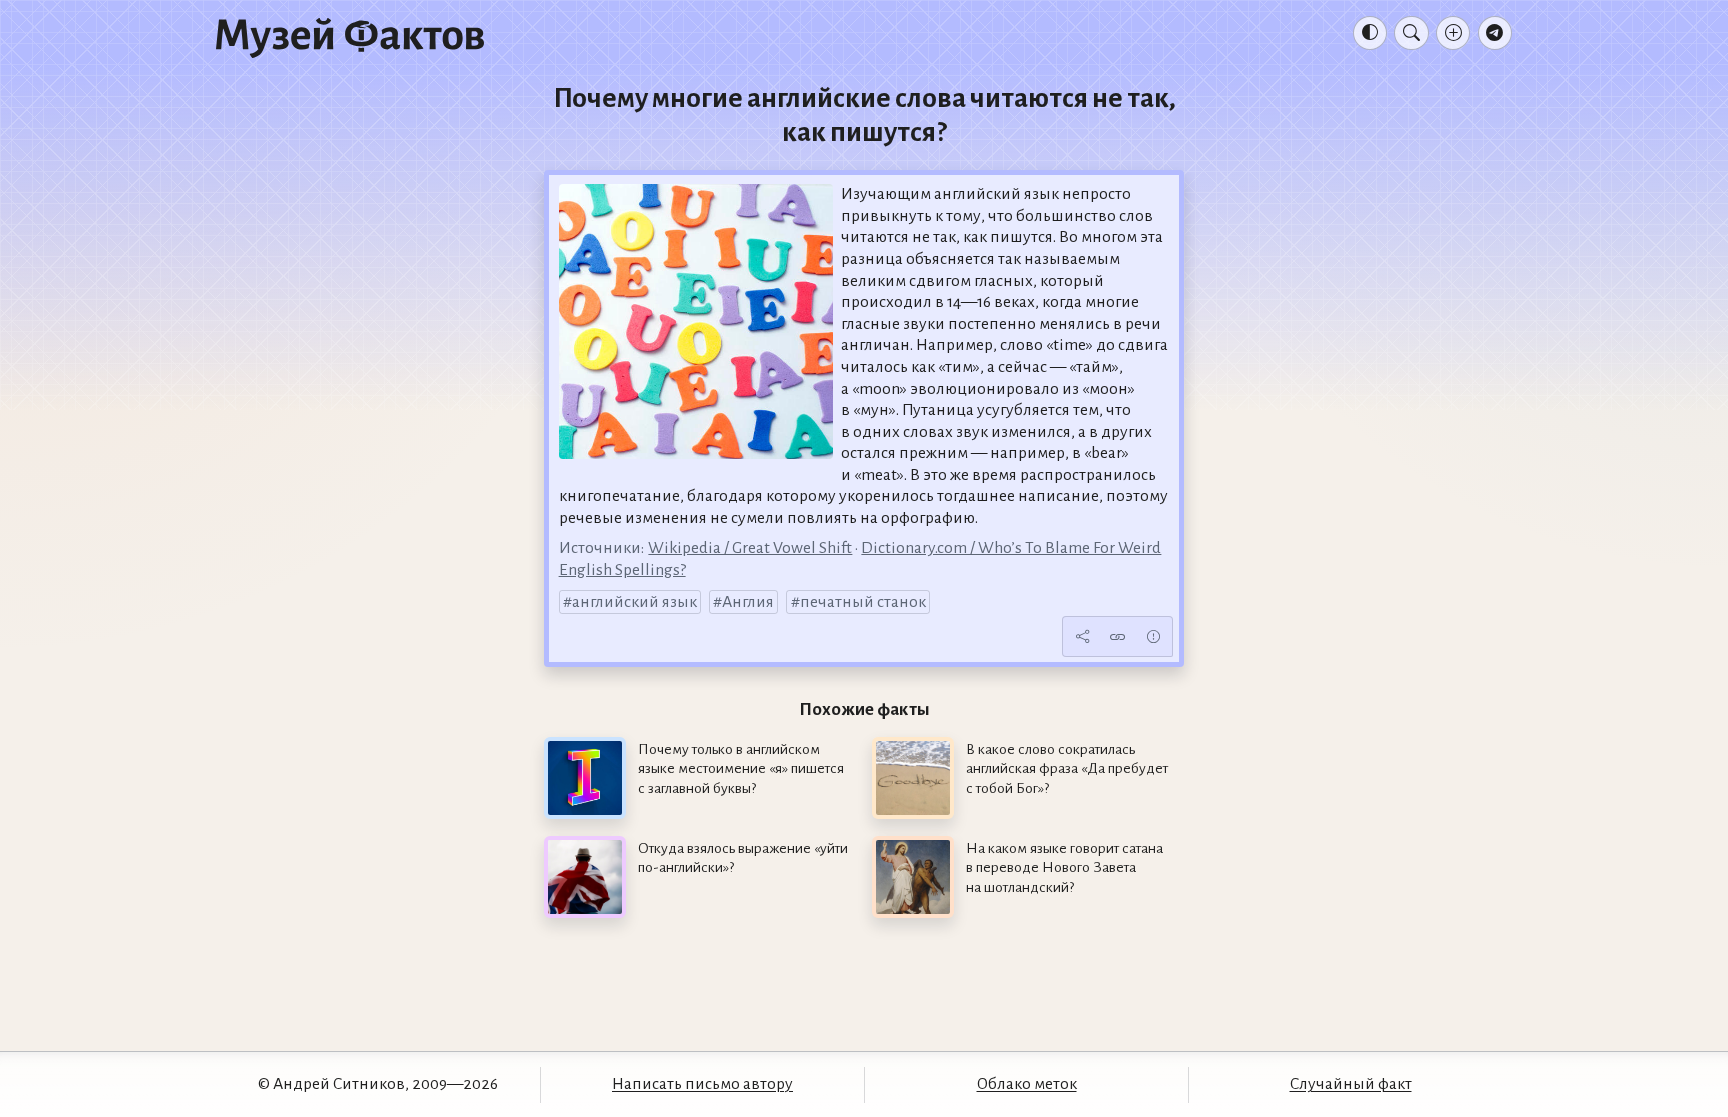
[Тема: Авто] (1370, 33)
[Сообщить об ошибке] (1153, 637)
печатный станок (863, 602)
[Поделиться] (1082, 637)
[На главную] (350, 37)
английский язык (634, 602)
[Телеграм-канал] (1495, 33)
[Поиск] (1411, 33)
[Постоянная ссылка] (1118, 637)
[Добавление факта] (1453, 33)
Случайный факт (1351, 1084)
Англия (748, 602)
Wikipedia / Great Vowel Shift (750, 548)
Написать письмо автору (702, 1084)
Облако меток (1027, 1084)
